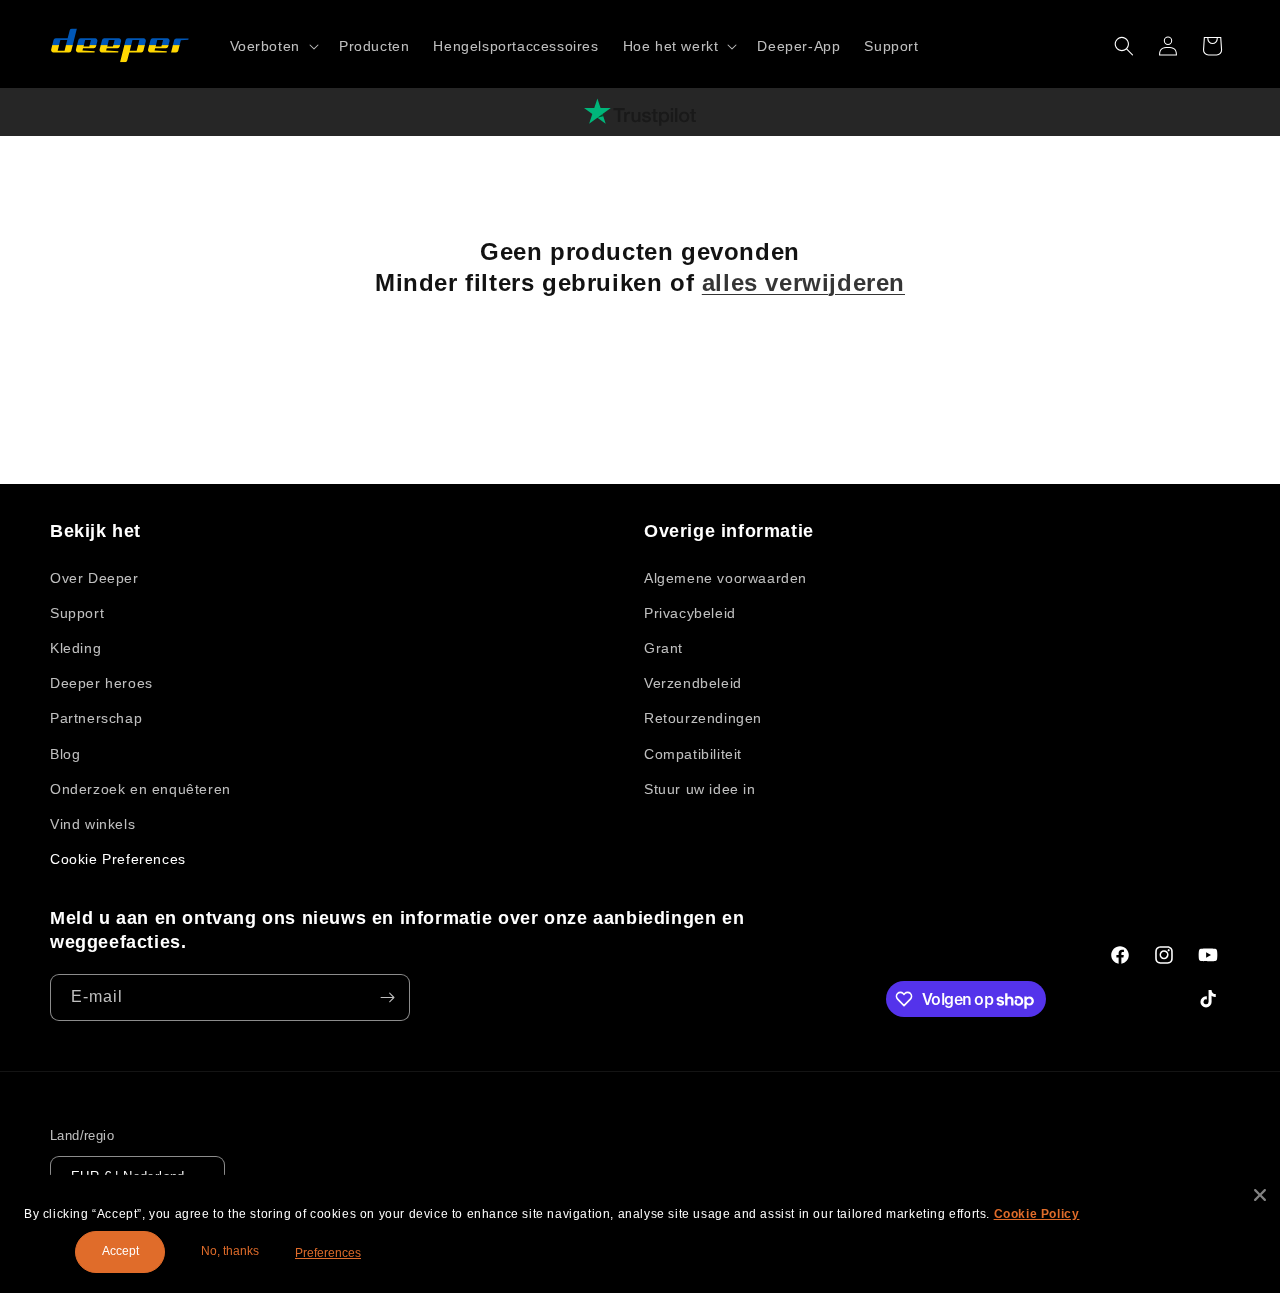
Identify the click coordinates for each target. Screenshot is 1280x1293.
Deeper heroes (101, 683)
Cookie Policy (1037, 1214)
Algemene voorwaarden (725, 578)
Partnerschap (96, 718)
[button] (272, 46)
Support (77, 613)
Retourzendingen (703, 718)
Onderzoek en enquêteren (140, 789)
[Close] (1260, 1195)
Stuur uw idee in (700, 789)
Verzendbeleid (693, 683)
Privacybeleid (690, 613)
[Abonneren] (387, 997)
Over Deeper (94, 578)
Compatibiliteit (693, 754)
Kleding (75, 648)
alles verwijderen (803, 282)
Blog (65, 754)
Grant (663, 648)
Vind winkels (92, 824)
